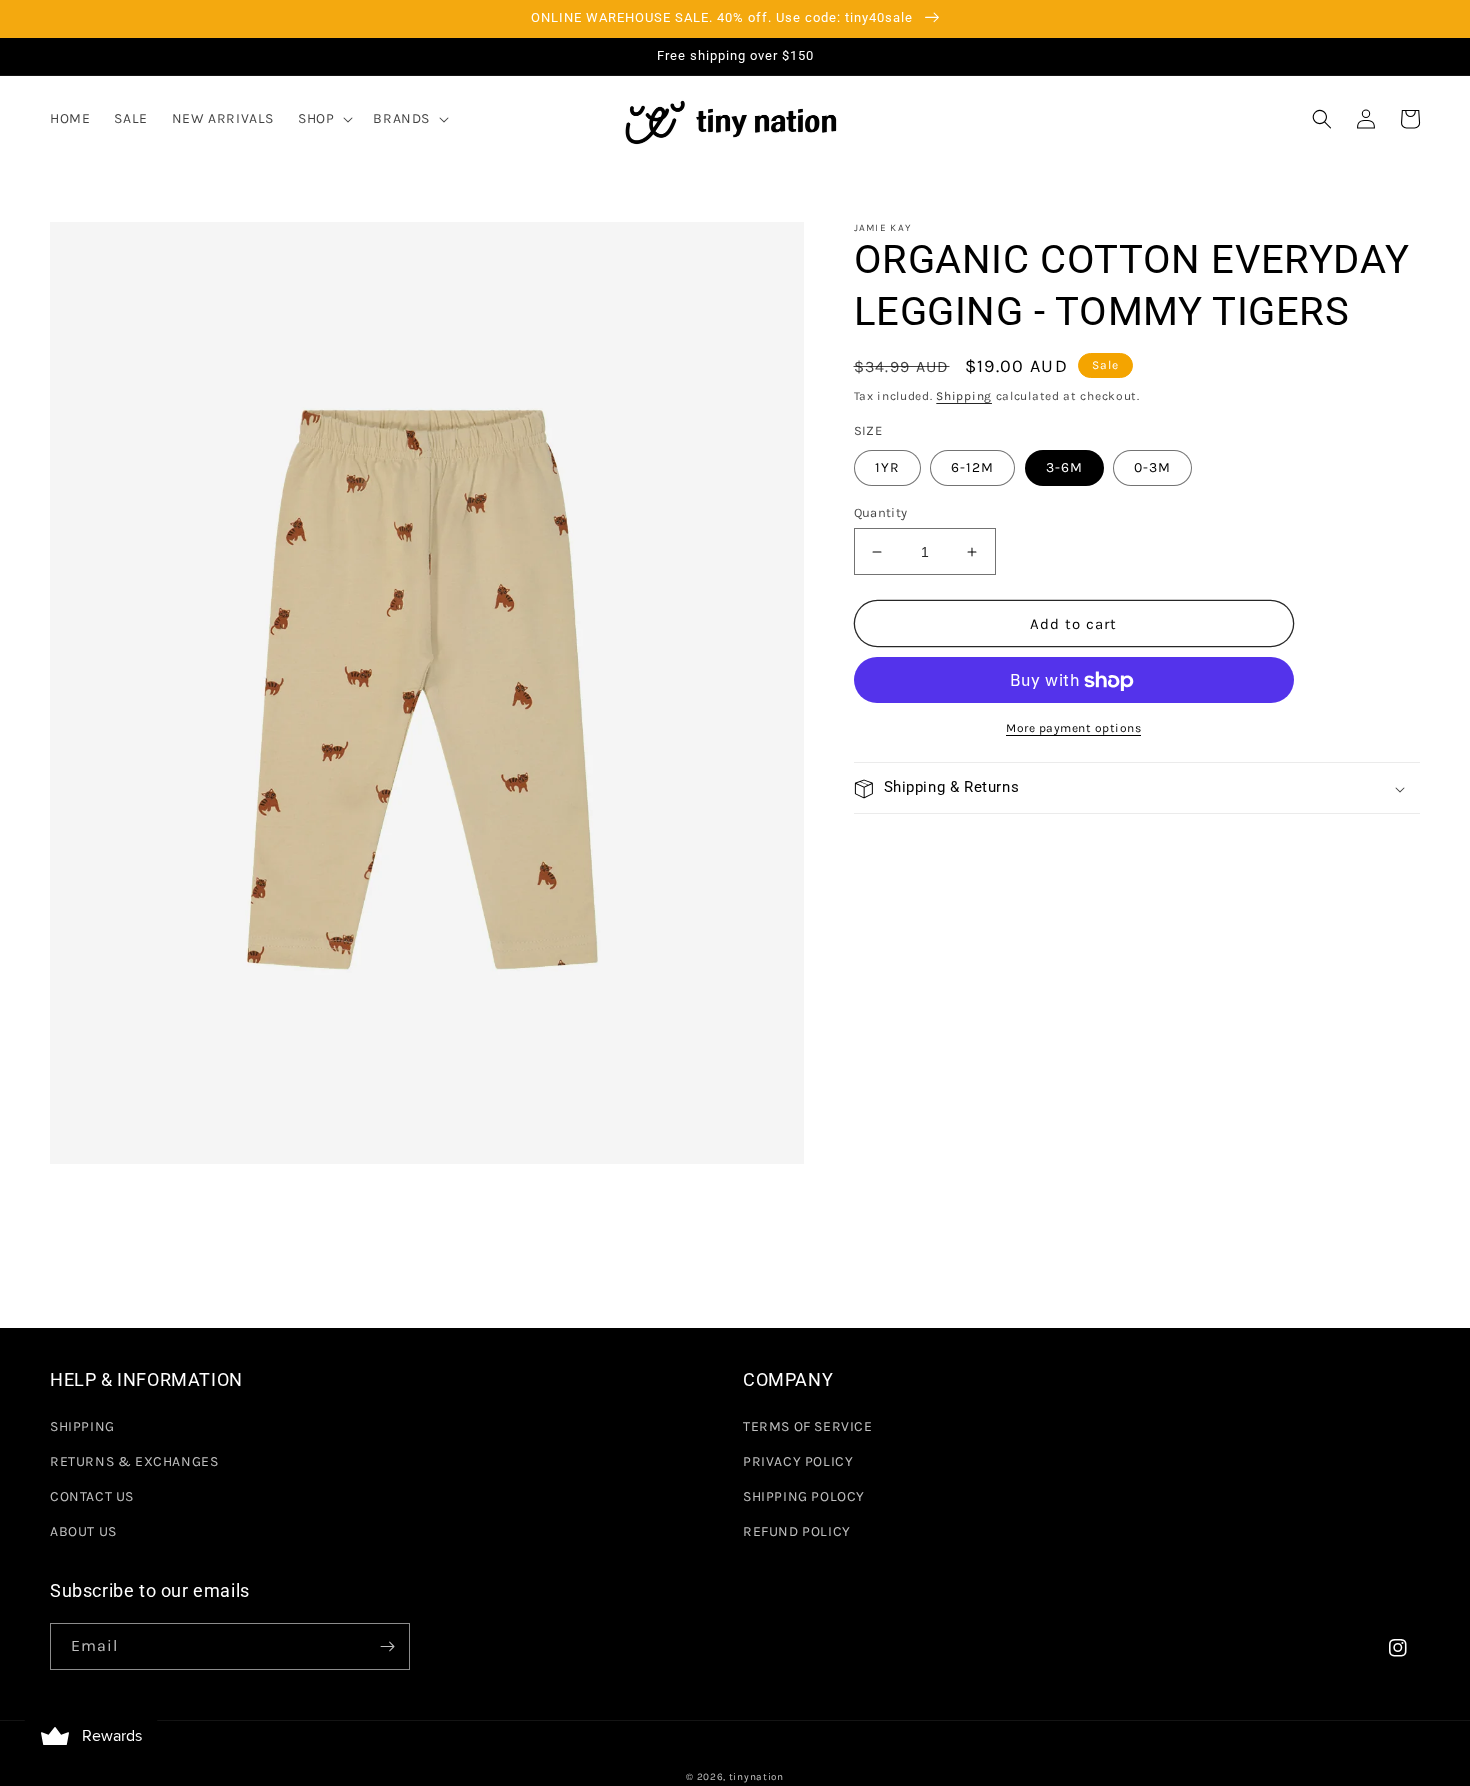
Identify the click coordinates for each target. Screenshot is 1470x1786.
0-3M (1152, 467)
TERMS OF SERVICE (808, 1426)
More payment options (1073, 729)
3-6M (1064, 467)
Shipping (964, 396)
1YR (887, 467)
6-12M (972, 467)
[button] (323, 119)
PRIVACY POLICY (798, 1461)
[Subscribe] (387, 1646)
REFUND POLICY (797, 1531)
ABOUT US (83, 1531)
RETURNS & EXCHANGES (134, 1461)
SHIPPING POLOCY (804, 1496)
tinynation (756, 1777)
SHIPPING (82, 1426)
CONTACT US (92, 1496)
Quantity (881, 512)
